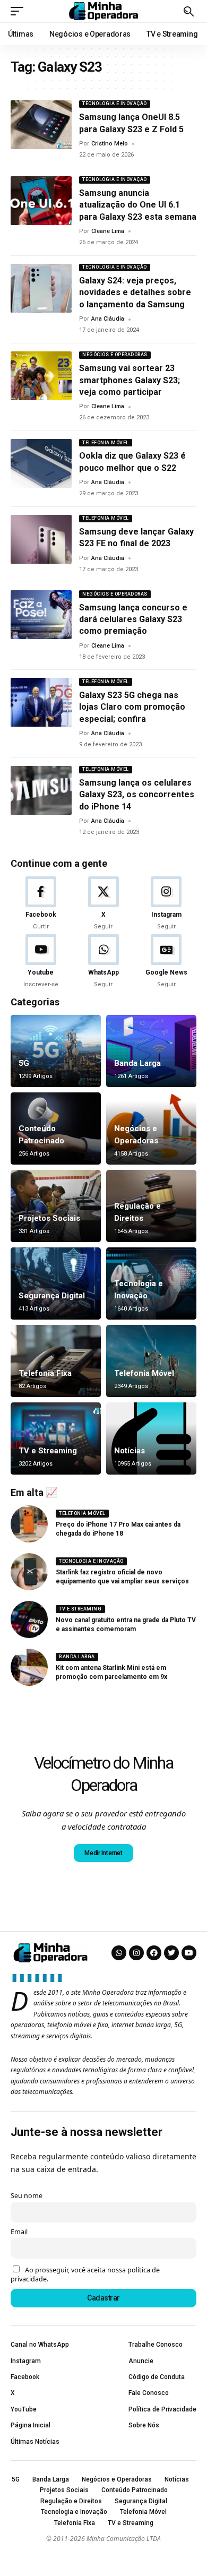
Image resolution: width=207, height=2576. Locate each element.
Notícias (130, 1451)
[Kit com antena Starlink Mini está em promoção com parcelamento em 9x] (29, 1667)
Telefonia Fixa (45, 1373)
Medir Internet (103, 1853)
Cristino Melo (110, 144)
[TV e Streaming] (56, 1438)
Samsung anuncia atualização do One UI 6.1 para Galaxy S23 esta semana (138, 205)
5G (24, 1063)
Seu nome (27, 2196)
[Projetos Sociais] (56, 1206)
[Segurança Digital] (56, 1283)
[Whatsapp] (119, 1953)
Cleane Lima (108, 231)
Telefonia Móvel (106, 443)
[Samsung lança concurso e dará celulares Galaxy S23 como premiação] (41, 615)
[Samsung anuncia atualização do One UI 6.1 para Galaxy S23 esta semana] (41, 201)
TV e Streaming (48, 1451)
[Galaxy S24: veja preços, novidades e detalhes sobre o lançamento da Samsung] (41, 288)
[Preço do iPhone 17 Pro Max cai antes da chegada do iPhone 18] (29, 1524)
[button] (20, 11)
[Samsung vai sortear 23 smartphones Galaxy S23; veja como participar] (41, 376)
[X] (103, 904)
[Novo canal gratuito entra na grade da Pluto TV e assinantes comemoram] (29, 1619)
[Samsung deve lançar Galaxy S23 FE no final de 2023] (41, 539)
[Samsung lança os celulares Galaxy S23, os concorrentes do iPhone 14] (41, 790)
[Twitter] (171, 1953)
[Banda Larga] (151, 1051)
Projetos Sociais (49, 1218)
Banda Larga (137, 1063)
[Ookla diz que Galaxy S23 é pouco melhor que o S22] (41, 463)
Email (19, 2232)
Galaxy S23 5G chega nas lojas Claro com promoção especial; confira (132, 707)
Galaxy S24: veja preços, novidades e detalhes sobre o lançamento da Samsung (135, 292)
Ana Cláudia (108, 319)
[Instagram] (166, 904)
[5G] (56, 1051)
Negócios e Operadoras (115, 355)
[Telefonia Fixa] (56, 1361)
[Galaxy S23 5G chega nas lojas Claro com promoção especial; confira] (41, 702)
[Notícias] (151, 1438)
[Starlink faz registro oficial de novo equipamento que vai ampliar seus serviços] (29, 1572)
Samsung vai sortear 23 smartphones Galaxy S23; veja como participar (130, 380)
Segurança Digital (52, 1296)
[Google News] (166, 962)
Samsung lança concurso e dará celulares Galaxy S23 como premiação (133, 619)
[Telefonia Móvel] (151, 1361)
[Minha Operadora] (103, 11)
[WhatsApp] (103, 962)
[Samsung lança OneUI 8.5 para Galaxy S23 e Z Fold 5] (41, 125)
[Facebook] (41, 904)
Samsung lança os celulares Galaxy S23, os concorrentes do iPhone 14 (137, 795)
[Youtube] (41, 962)
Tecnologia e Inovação (115, 104)
